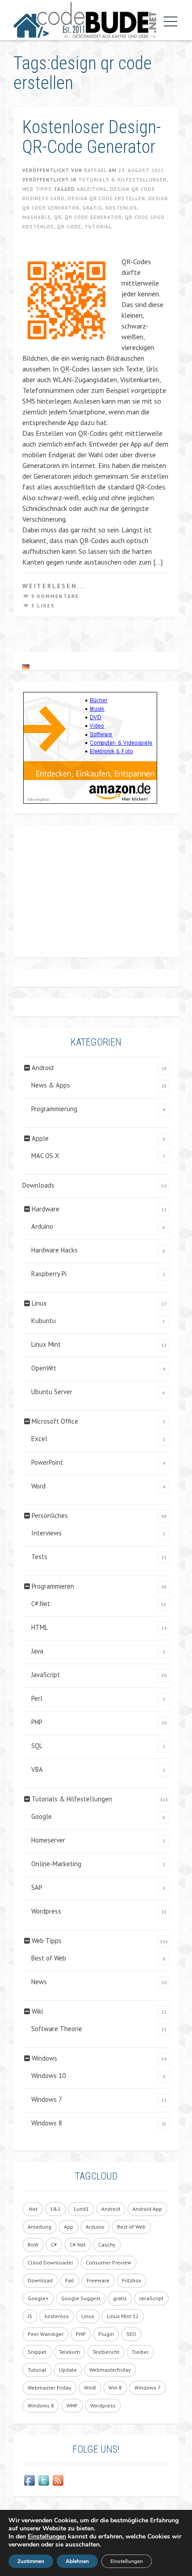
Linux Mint (46, 1344)
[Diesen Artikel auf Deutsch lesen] (26, 666)
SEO (131, 2334)
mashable (37, 217)
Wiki (37, 2011)
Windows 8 (47, 2123)
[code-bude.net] (85, 20)
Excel (39, 1439)
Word (38, 1486)
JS (30, 2316)
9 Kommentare (55, 596)
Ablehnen (77, 2561)
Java (37, 1651)
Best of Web (49, 1958)
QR (58, 217)
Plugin (106, 2334)
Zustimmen (31, 2561)
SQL (37, 1746)
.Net (33, 2209)
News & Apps (51, 1085)
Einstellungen (47, 2537)
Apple (40, 1138)
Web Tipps (37, 189)
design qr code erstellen (106, 198)
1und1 (81, 2209)
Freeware (98, 2280)
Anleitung (92, 189)
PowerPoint (47, 1462)
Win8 (90, 2388)
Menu (168, 21)
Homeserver (48, 1840)
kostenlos (121, 208)
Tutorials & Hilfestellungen (122, 180)
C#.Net (41, 1604)
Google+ (38, 2298)
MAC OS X (45, 1156)
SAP (37, 1887)
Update (68, 2370)
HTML (40, 1627)
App (69, 2227)
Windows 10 (48, 2076)
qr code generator (93, 217)
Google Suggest (81, 2298)
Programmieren (53, 1586)
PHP (37, 1722)
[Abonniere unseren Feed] (58, 2480)
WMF (72, 2405)
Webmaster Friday (50, 2388)
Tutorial (98, 227)
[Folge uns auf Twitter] (44, 2480)
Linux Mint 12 (123, 2316)
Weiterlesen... (54, 586)
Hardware (46, 1209)
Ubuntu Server (52, 1392)
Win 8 (115, 2388)
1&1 (55, 2209)
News (39, 1982)
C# (54, 2245)
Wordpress (46, 1911)
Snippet (37, 2352)
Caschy (107, 2245)
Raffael (95, 170)
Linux (39, 1303)
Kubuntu (44, 1321)
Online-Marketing (56, 1864)
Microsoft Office (55, 1421)
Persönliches (50, 1516)
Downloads (38, 1185)
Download (40, 2280)
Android (43, 1068)
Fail (70, 2280)
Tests (39, 1557)
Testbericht (106, 2352)
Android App (147, 2209)
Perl (37, 1698)
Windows (44, 2058)
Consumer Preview (109, 2262)
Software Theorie (57, 2029)
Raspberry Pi (49, 1274)
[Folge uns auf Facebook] (29, 2480)
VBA (37, 1769)
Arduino (42, 1226)
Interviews (46, 1533)
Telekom (69, 2352)
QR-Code (69, 227)
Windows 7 (47, 2099)
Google (42, 1816)
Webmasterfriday (110, 2370)
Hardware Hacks (54, 1250)
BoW (33, 2245)
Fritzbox (131, 2280)
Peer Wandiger (46, 2334)
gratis (92, 208)
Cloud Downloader (50, 2262)
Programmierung (54, 1109)
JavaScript (46, 1675)
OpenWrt (44, 1368)
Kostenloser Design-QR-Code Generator (92, 137)
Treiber (140, 2352)
